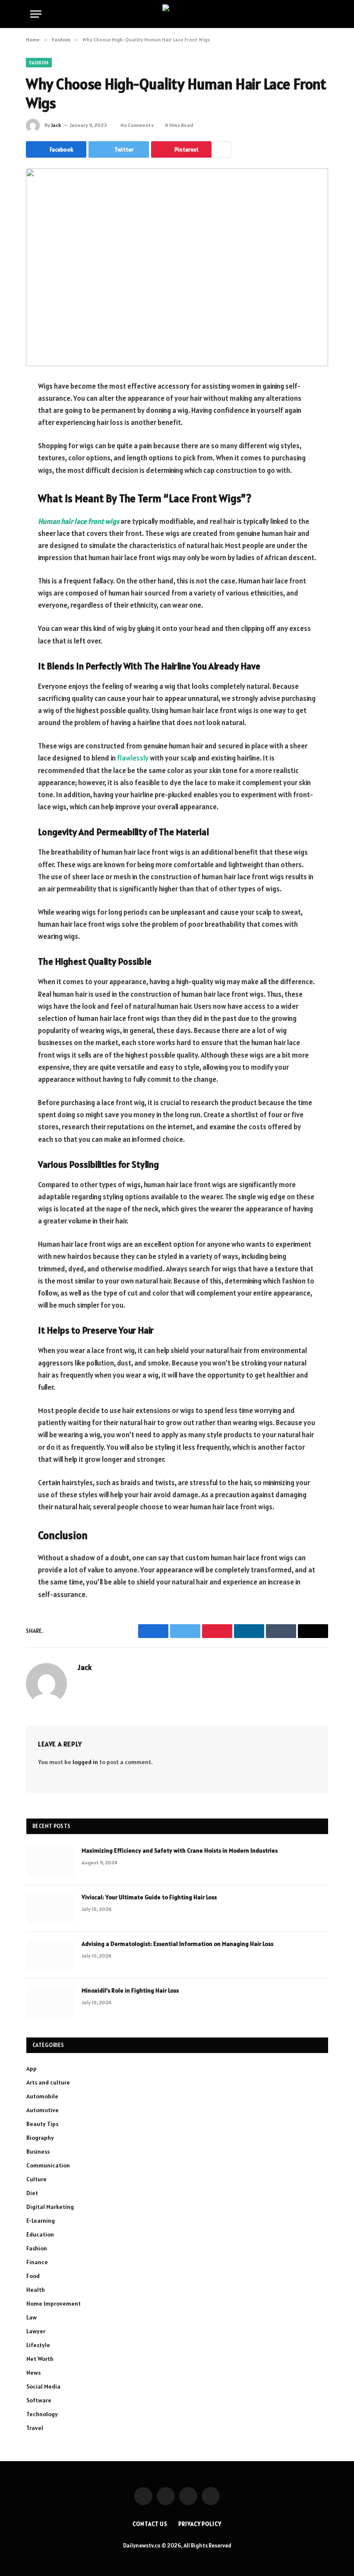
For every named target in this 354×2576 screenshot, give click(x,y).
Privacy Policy (200, 2524)
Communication (48, 2165)
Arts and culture (48, 2082)
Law (32, 2317)
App (32, 2069)
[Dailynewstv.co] (177, 14)
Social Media (43, 2386)
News (33, 2373)
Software (39, 2400)
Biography (40, 2138)
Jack (56, 125)
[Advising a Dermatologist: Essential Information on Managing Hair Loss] (50, 1955)
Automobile (42, 2096)
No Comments (137, 125)
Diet (32, 2193)
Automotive (43, 2110)
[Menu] (36, 14)
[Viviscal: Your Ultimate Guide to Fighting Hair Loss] (50, 1908)
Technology (42, 2414)
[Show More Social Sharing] (222, 149)
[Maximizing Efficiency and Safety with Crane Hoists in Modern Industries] (50, 1862)
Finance (37, 2262)
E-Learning (41, 2221)
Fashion (39, 63)
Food (33, 2276)
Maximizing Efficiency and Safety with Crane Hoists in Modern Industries (180, 1850)
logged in (85, 1762)
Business (38, 2151)
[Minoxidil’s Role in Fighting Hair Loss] (50, 2002)
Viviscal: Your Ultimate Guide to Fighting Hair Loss (149, 1897)
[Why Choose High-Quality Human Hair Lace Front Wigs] (177, 267)
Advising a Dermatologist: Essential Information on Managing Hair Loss (177, 1944)
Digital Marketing (50, 2207)
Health (36, 2290)
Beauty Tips (42, 2124)
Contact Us (150, 2524)
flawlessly (133, 758)
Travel (35, 2428)
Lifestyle (38, 2345)
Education (40, 2234)
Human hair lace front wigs (79, 521)
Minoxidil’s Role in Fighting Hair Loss (130, 1990)
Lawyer (36, 2331)
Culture (36, 2179)
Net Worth (40, 2359)
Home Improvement (54, 2304)
